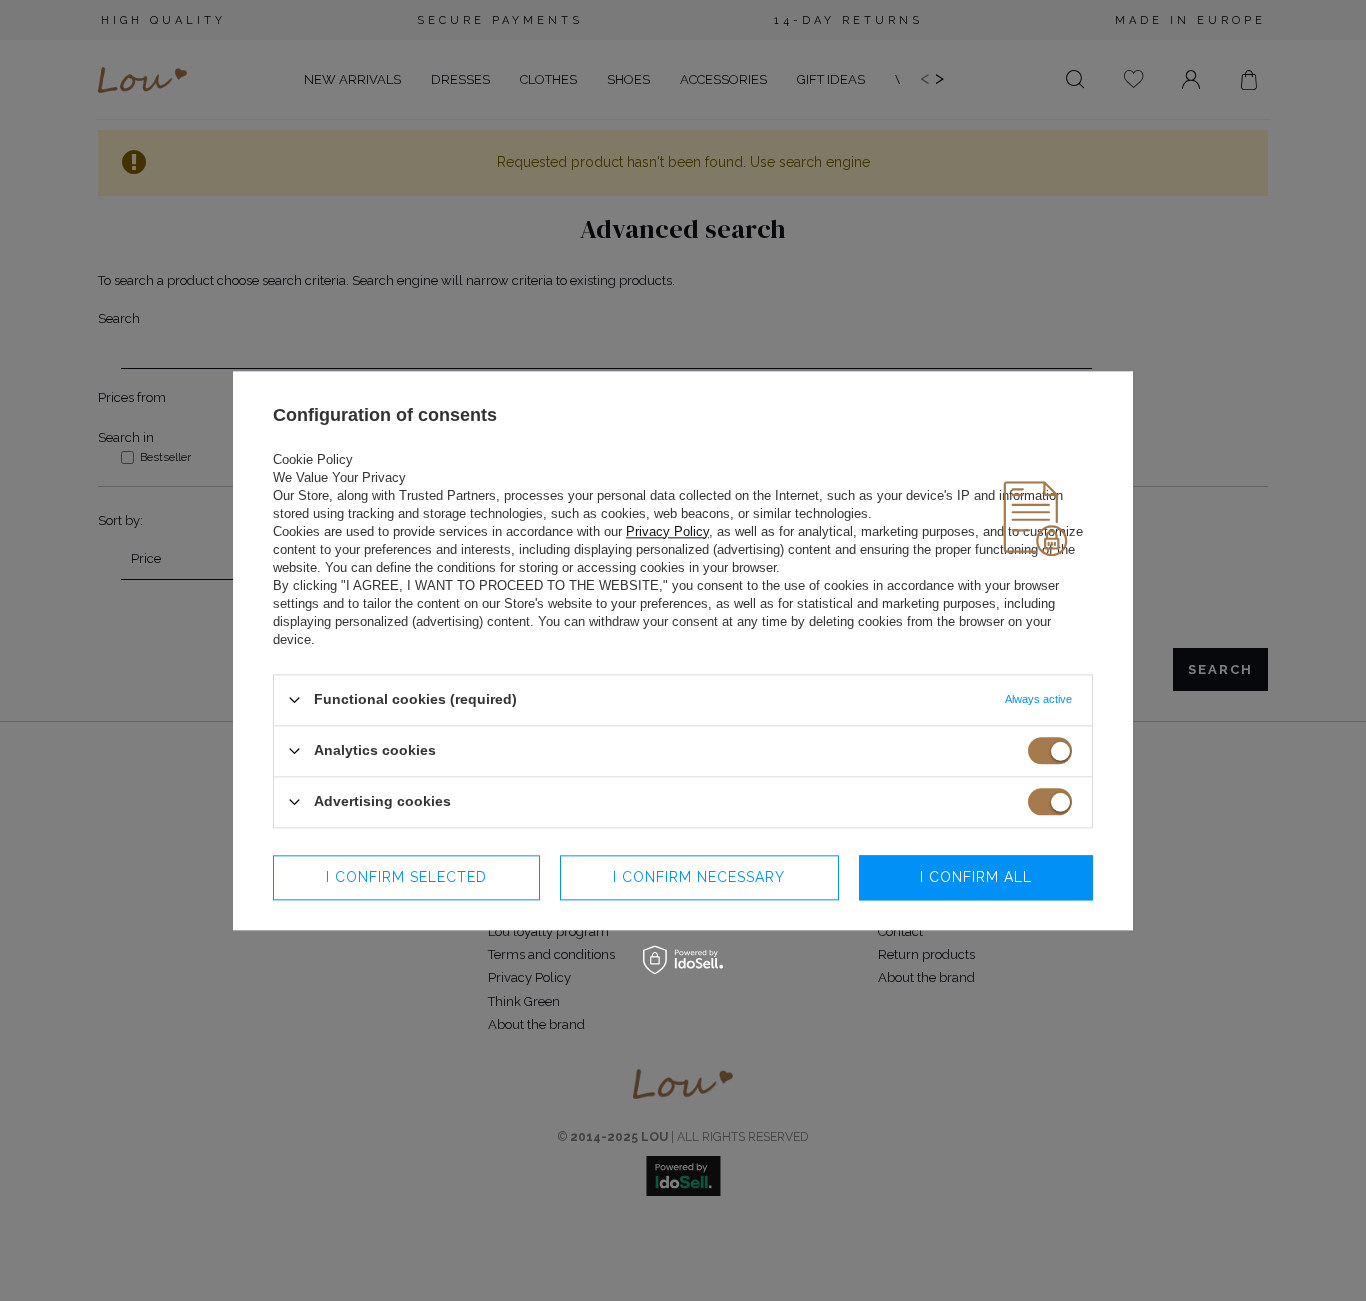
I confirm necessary (699, 877)
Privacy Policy (667, 531)
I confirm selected (406, 877)
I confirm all (976, 877)
